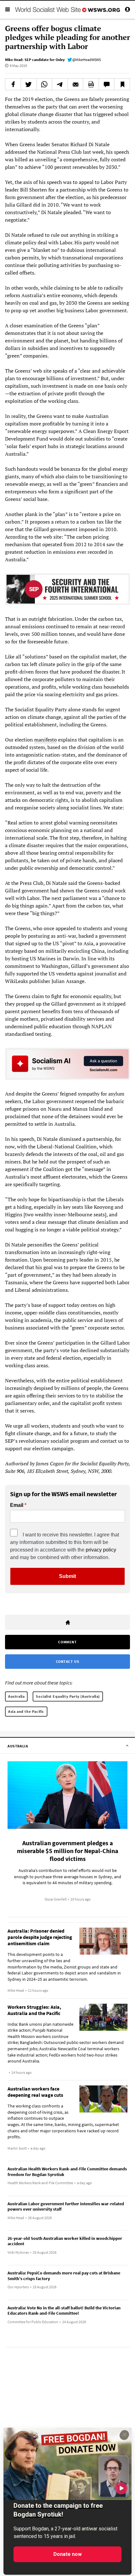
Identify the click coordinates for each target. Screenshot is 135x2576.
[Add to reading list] (122, 84)
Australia (16, 1696)
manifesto (46, 740)
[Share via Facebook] (13, 84)
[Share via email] (76, 84)
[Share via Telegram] (60, 84)
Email (17, 1505)
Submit (67, 1576)
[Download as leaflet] (91, 84)
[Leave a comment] (107, 84)
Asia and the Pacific (26, 1711)
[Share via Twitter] (29, 84)
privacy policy (101, 1550)
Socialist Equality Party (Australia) (68, 1696)
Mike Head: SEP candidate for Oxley (35, 60)
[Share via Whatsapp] (44, 84)
